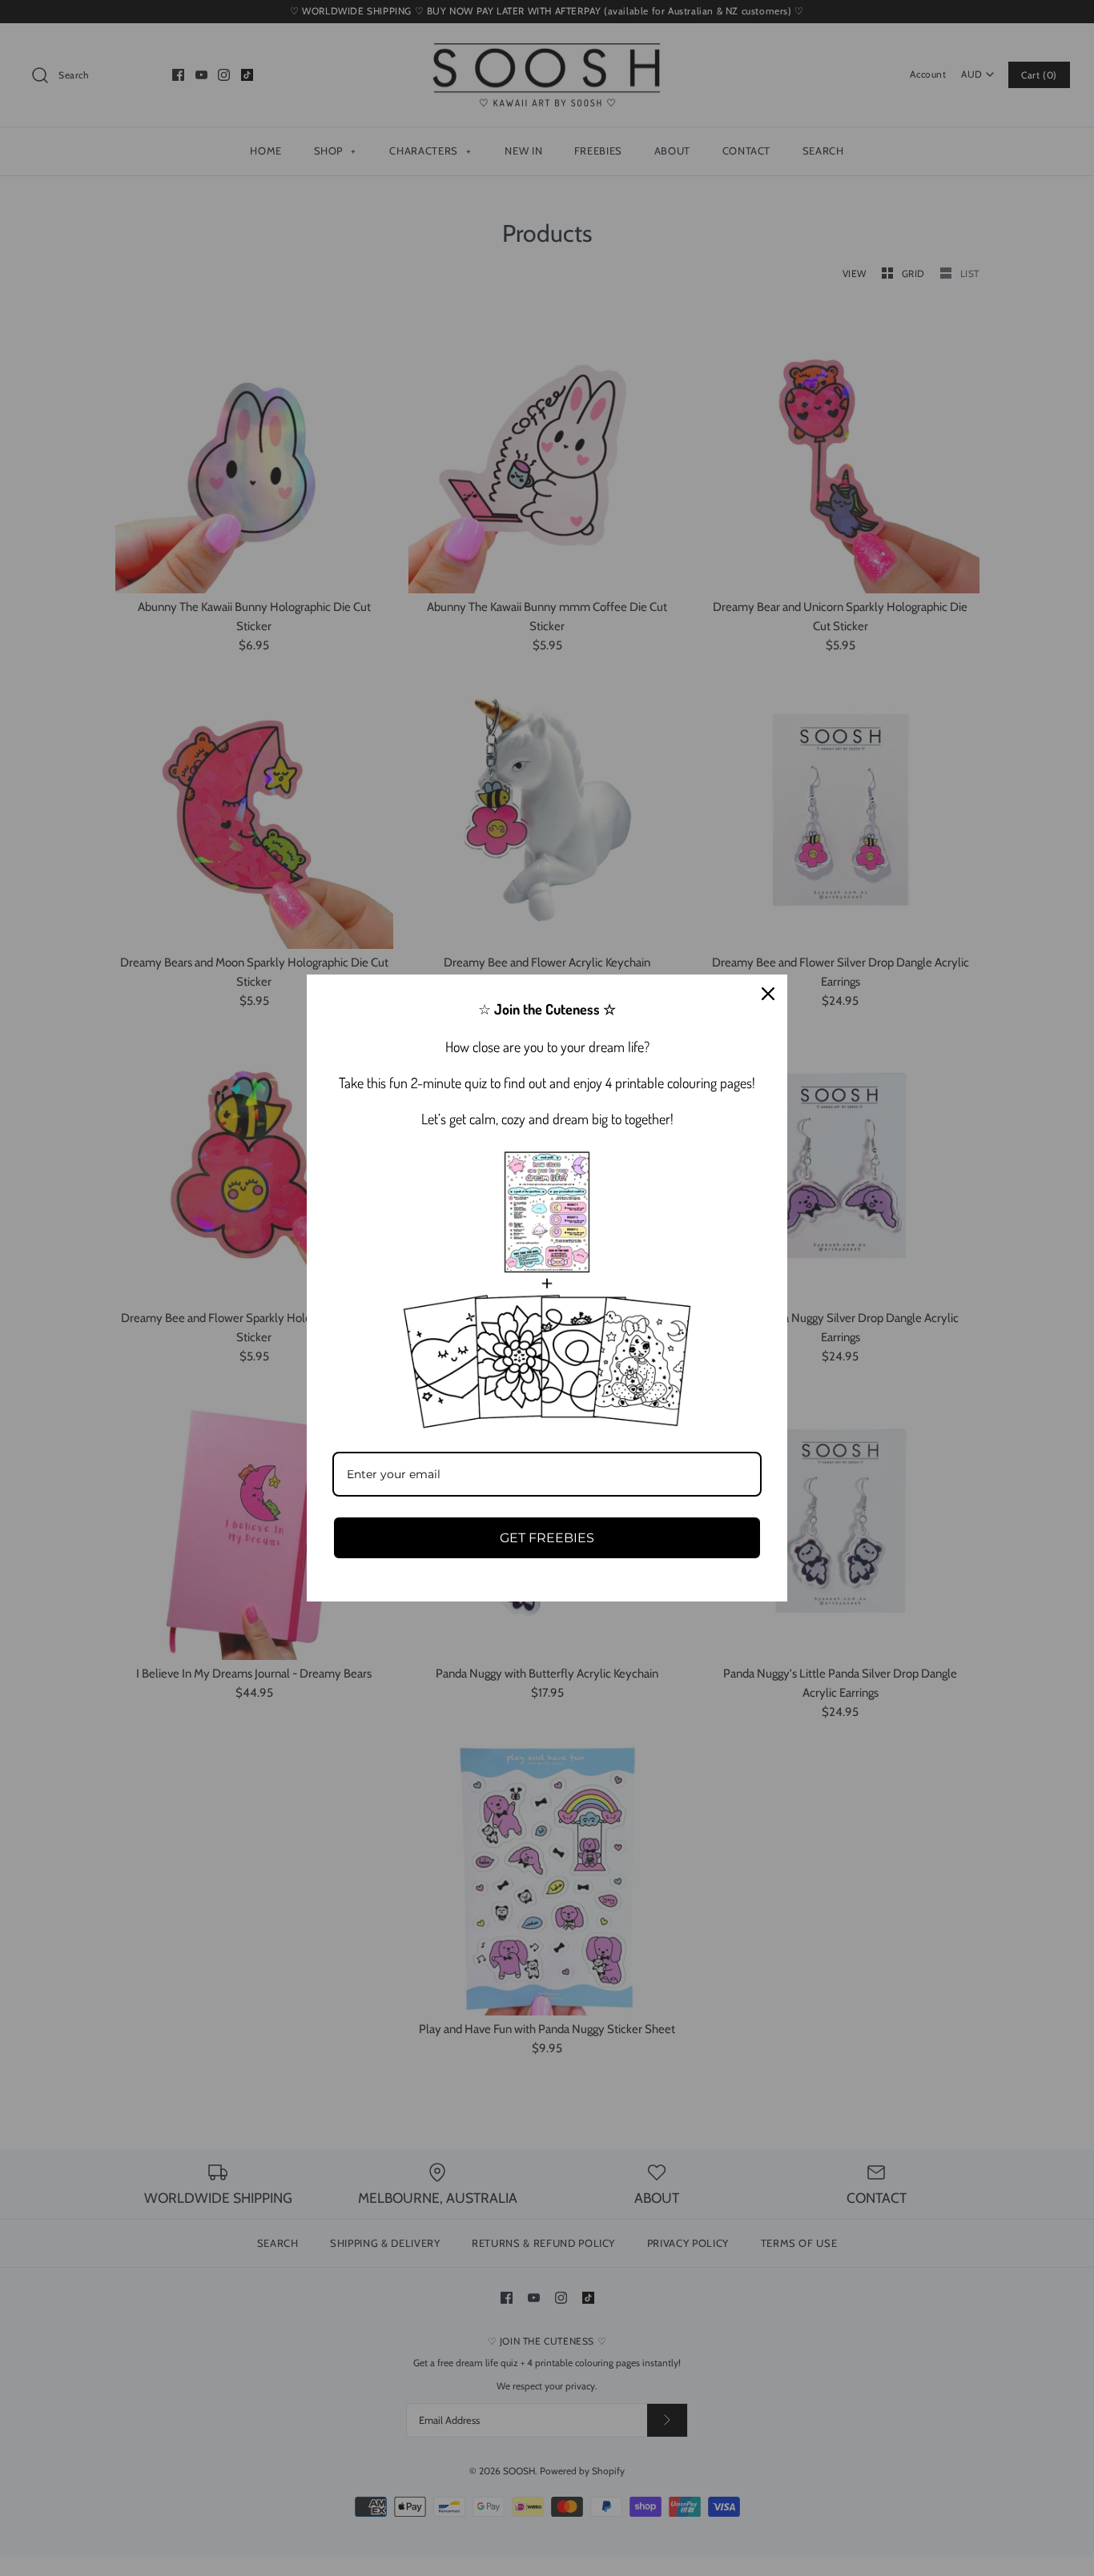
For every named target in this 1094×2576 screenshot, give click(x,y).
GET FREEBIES (547, 1538)
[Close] (768, 994)
